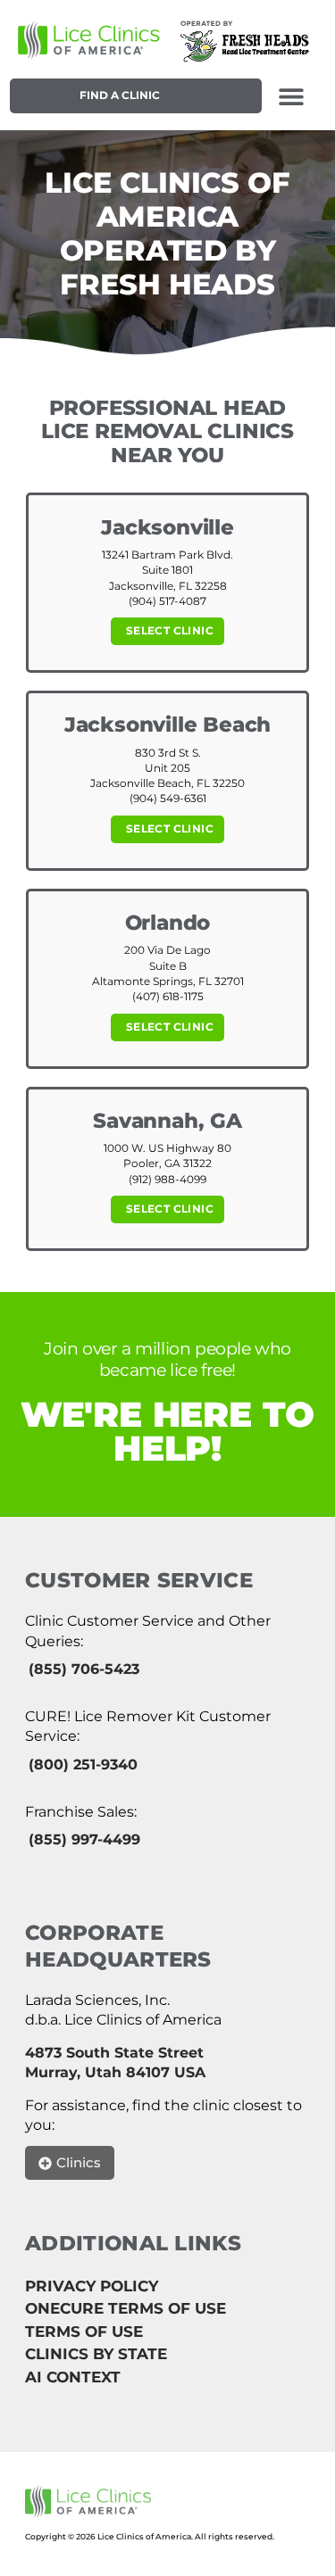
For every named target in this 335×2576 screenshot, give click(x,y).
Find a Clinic (120, 95)
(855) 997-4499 (84, 1839)
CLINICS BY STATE (96, 2354)
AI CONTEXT (73, 2377)
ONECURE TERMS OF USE (126, 2308)
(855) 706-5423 (84, 1669)
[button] (291, 96)
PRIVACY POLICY (92, 2286)
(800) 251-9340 (83, 1764)
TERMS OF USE (84, 2332)
